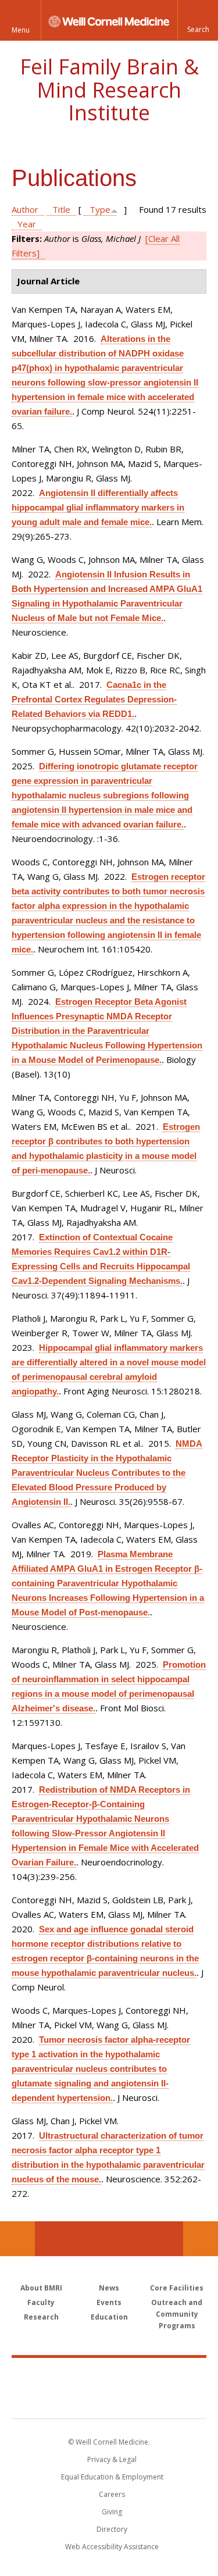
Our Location (17, 2239)
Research (41, 2317)
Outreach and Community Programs (177, 2314)
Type (100, 209)
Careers (112, 2494)
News (109, 2288)
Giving (112, 2512)
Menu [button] (21, 30)
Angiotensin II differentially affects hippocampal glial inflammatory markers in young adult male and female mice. (98, 507)
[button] (198, 20)
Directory (112, 2529)
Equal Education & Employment (112, 2477)
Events (109, 2302)
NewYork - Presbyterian (109, 2400)
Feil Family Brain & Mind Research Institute (109, 90)
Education (109, 2317)
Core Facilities (177, 2288)
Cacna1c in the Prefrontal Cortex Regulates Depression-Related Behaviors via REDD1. (94, 699)
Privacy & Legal (112, 2459)
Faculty (41, 2302)
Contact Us (201, 2239)
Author (25, 209)
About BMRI (41, 2288)
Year (27, 224)
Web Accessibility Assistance (112, 2547)
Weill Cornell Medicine (109, 2375)
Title (61, 209)
